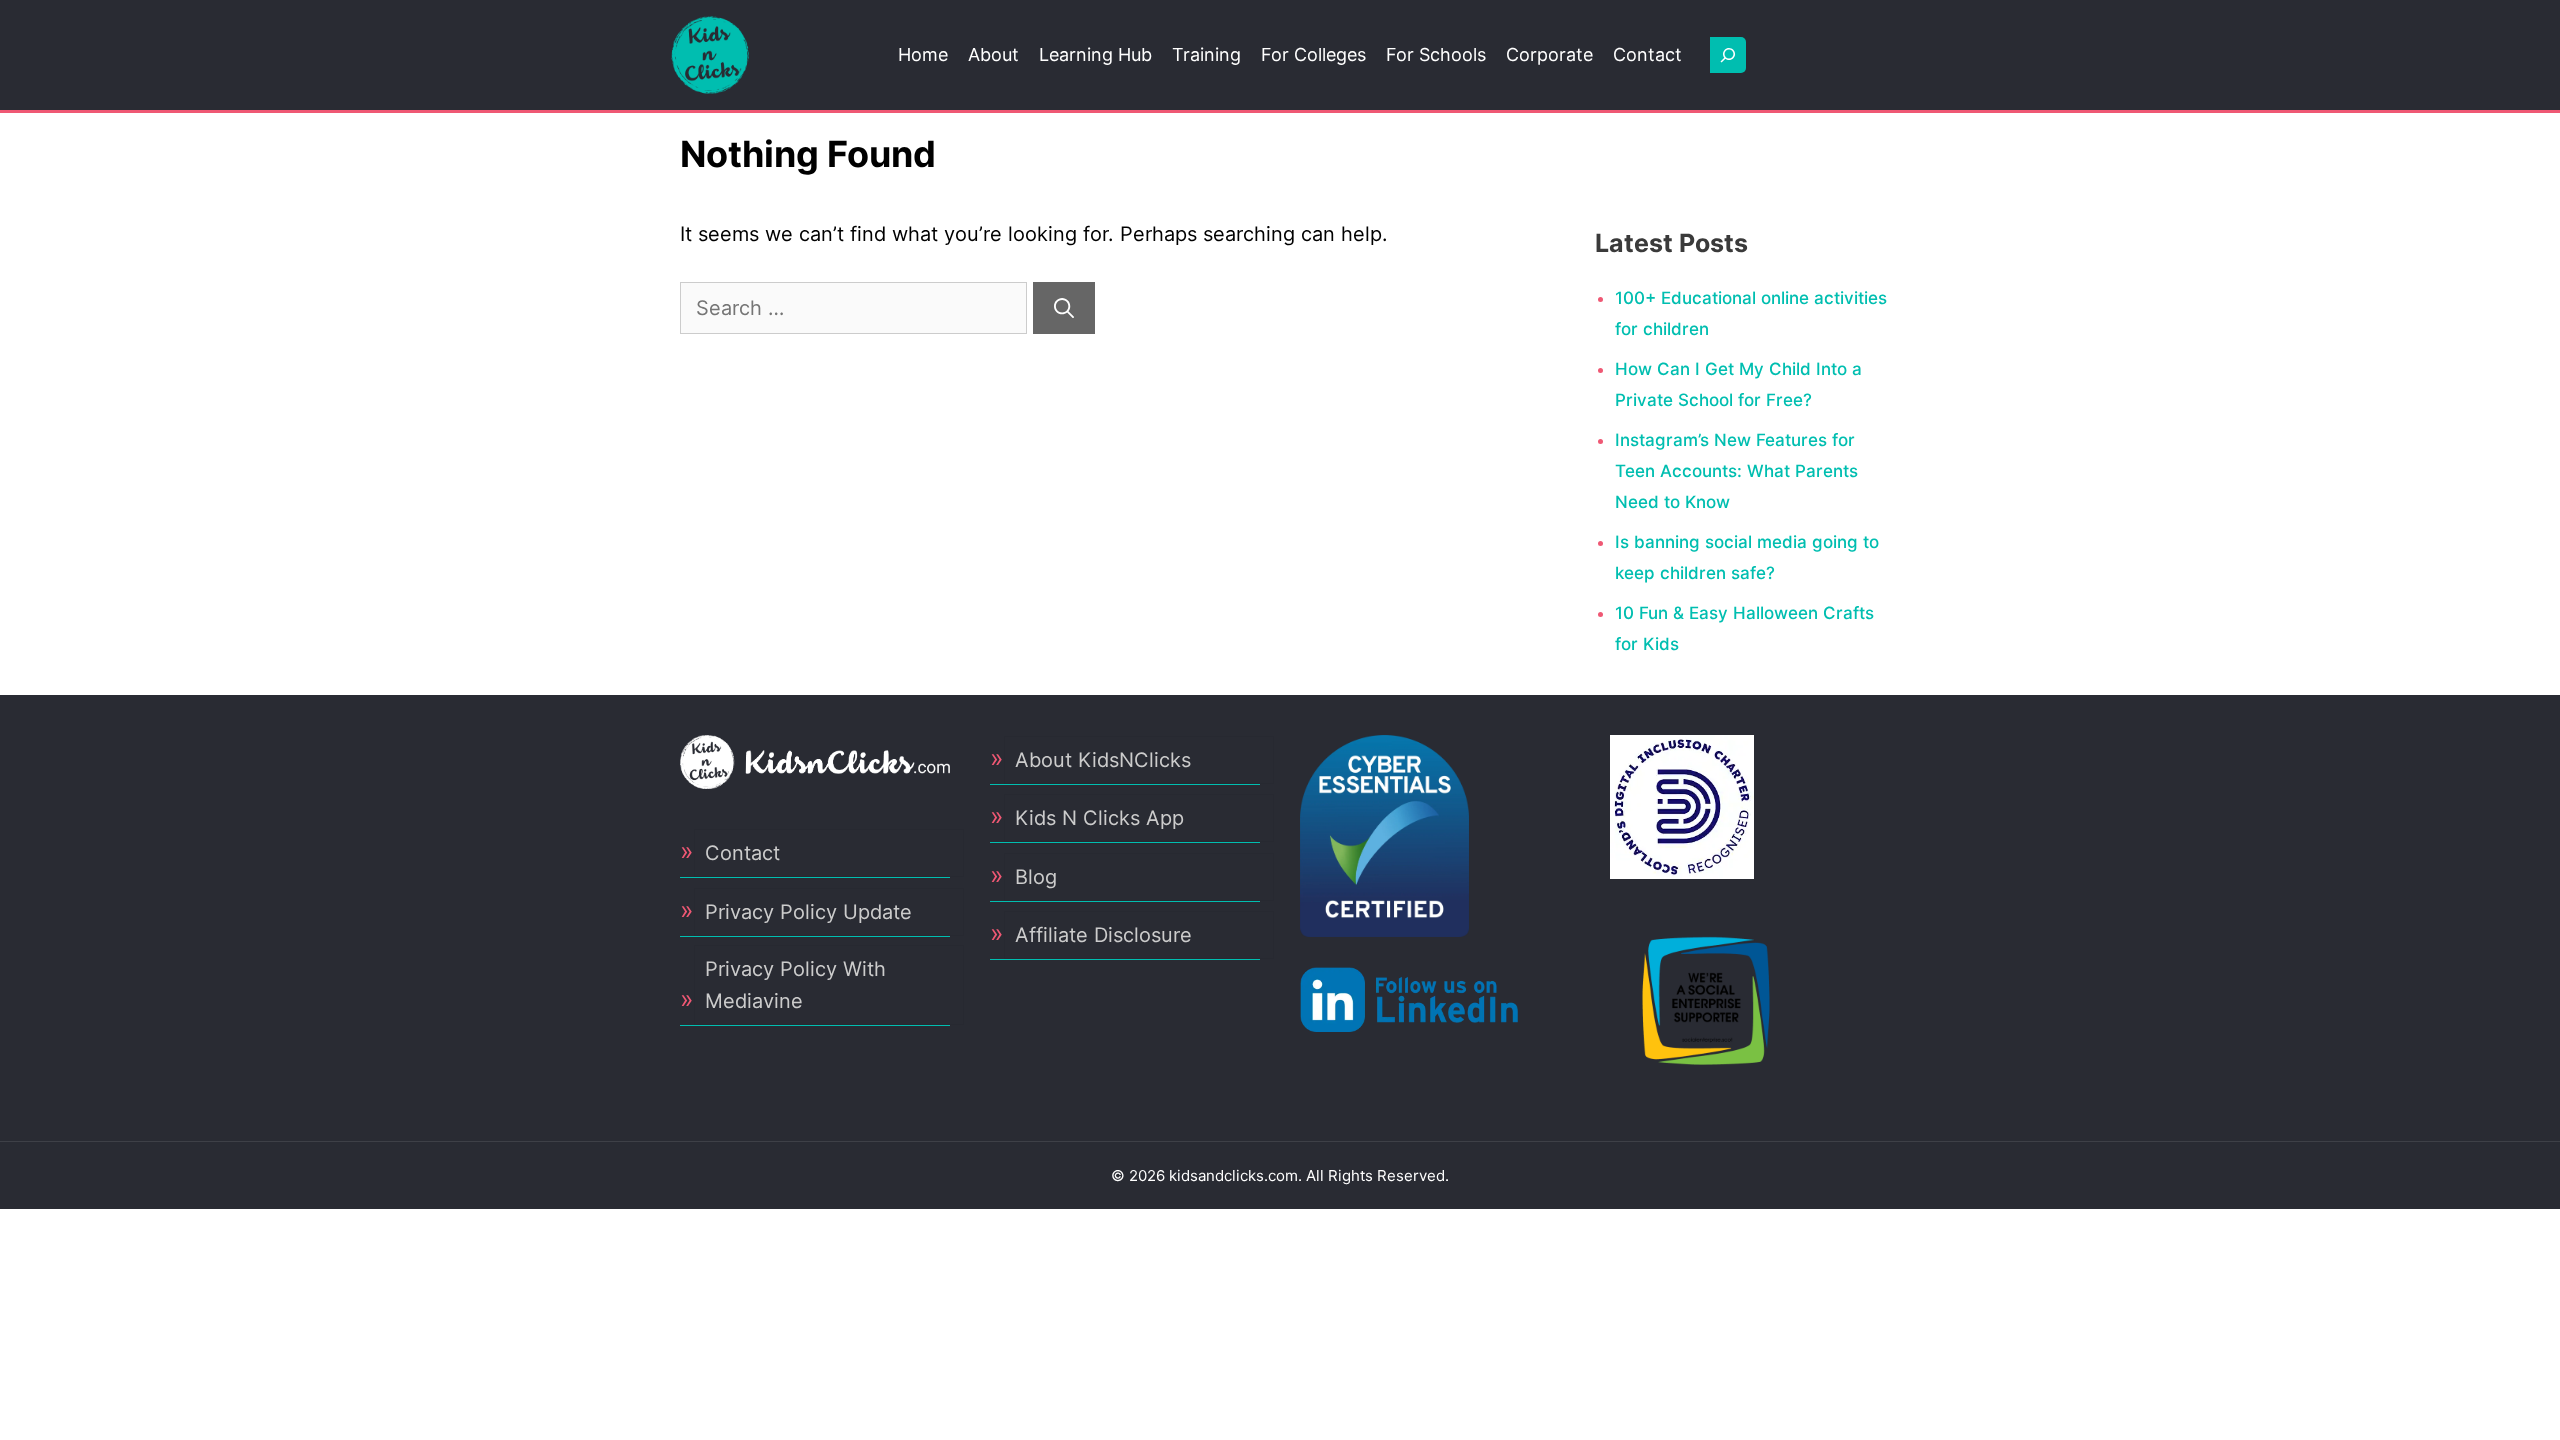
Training (1206, 54)
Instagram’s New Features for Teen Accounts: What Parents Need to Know (1736, 470)
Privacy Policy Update (808, 912)
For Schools (1436, 54)
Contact (1647, 54)
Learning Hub (1095, 54)
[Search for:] (856, 308)
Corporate (1549, 54)
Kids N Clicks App (1099, 818)
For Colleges (1313, 54)
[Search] (1064, 308)
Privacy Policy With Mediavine (795, 985)
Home (923, 54)
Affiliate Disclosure (1103, 935)
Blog (1036, 877)
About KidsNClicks (1103, 760)
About (993, 54)
